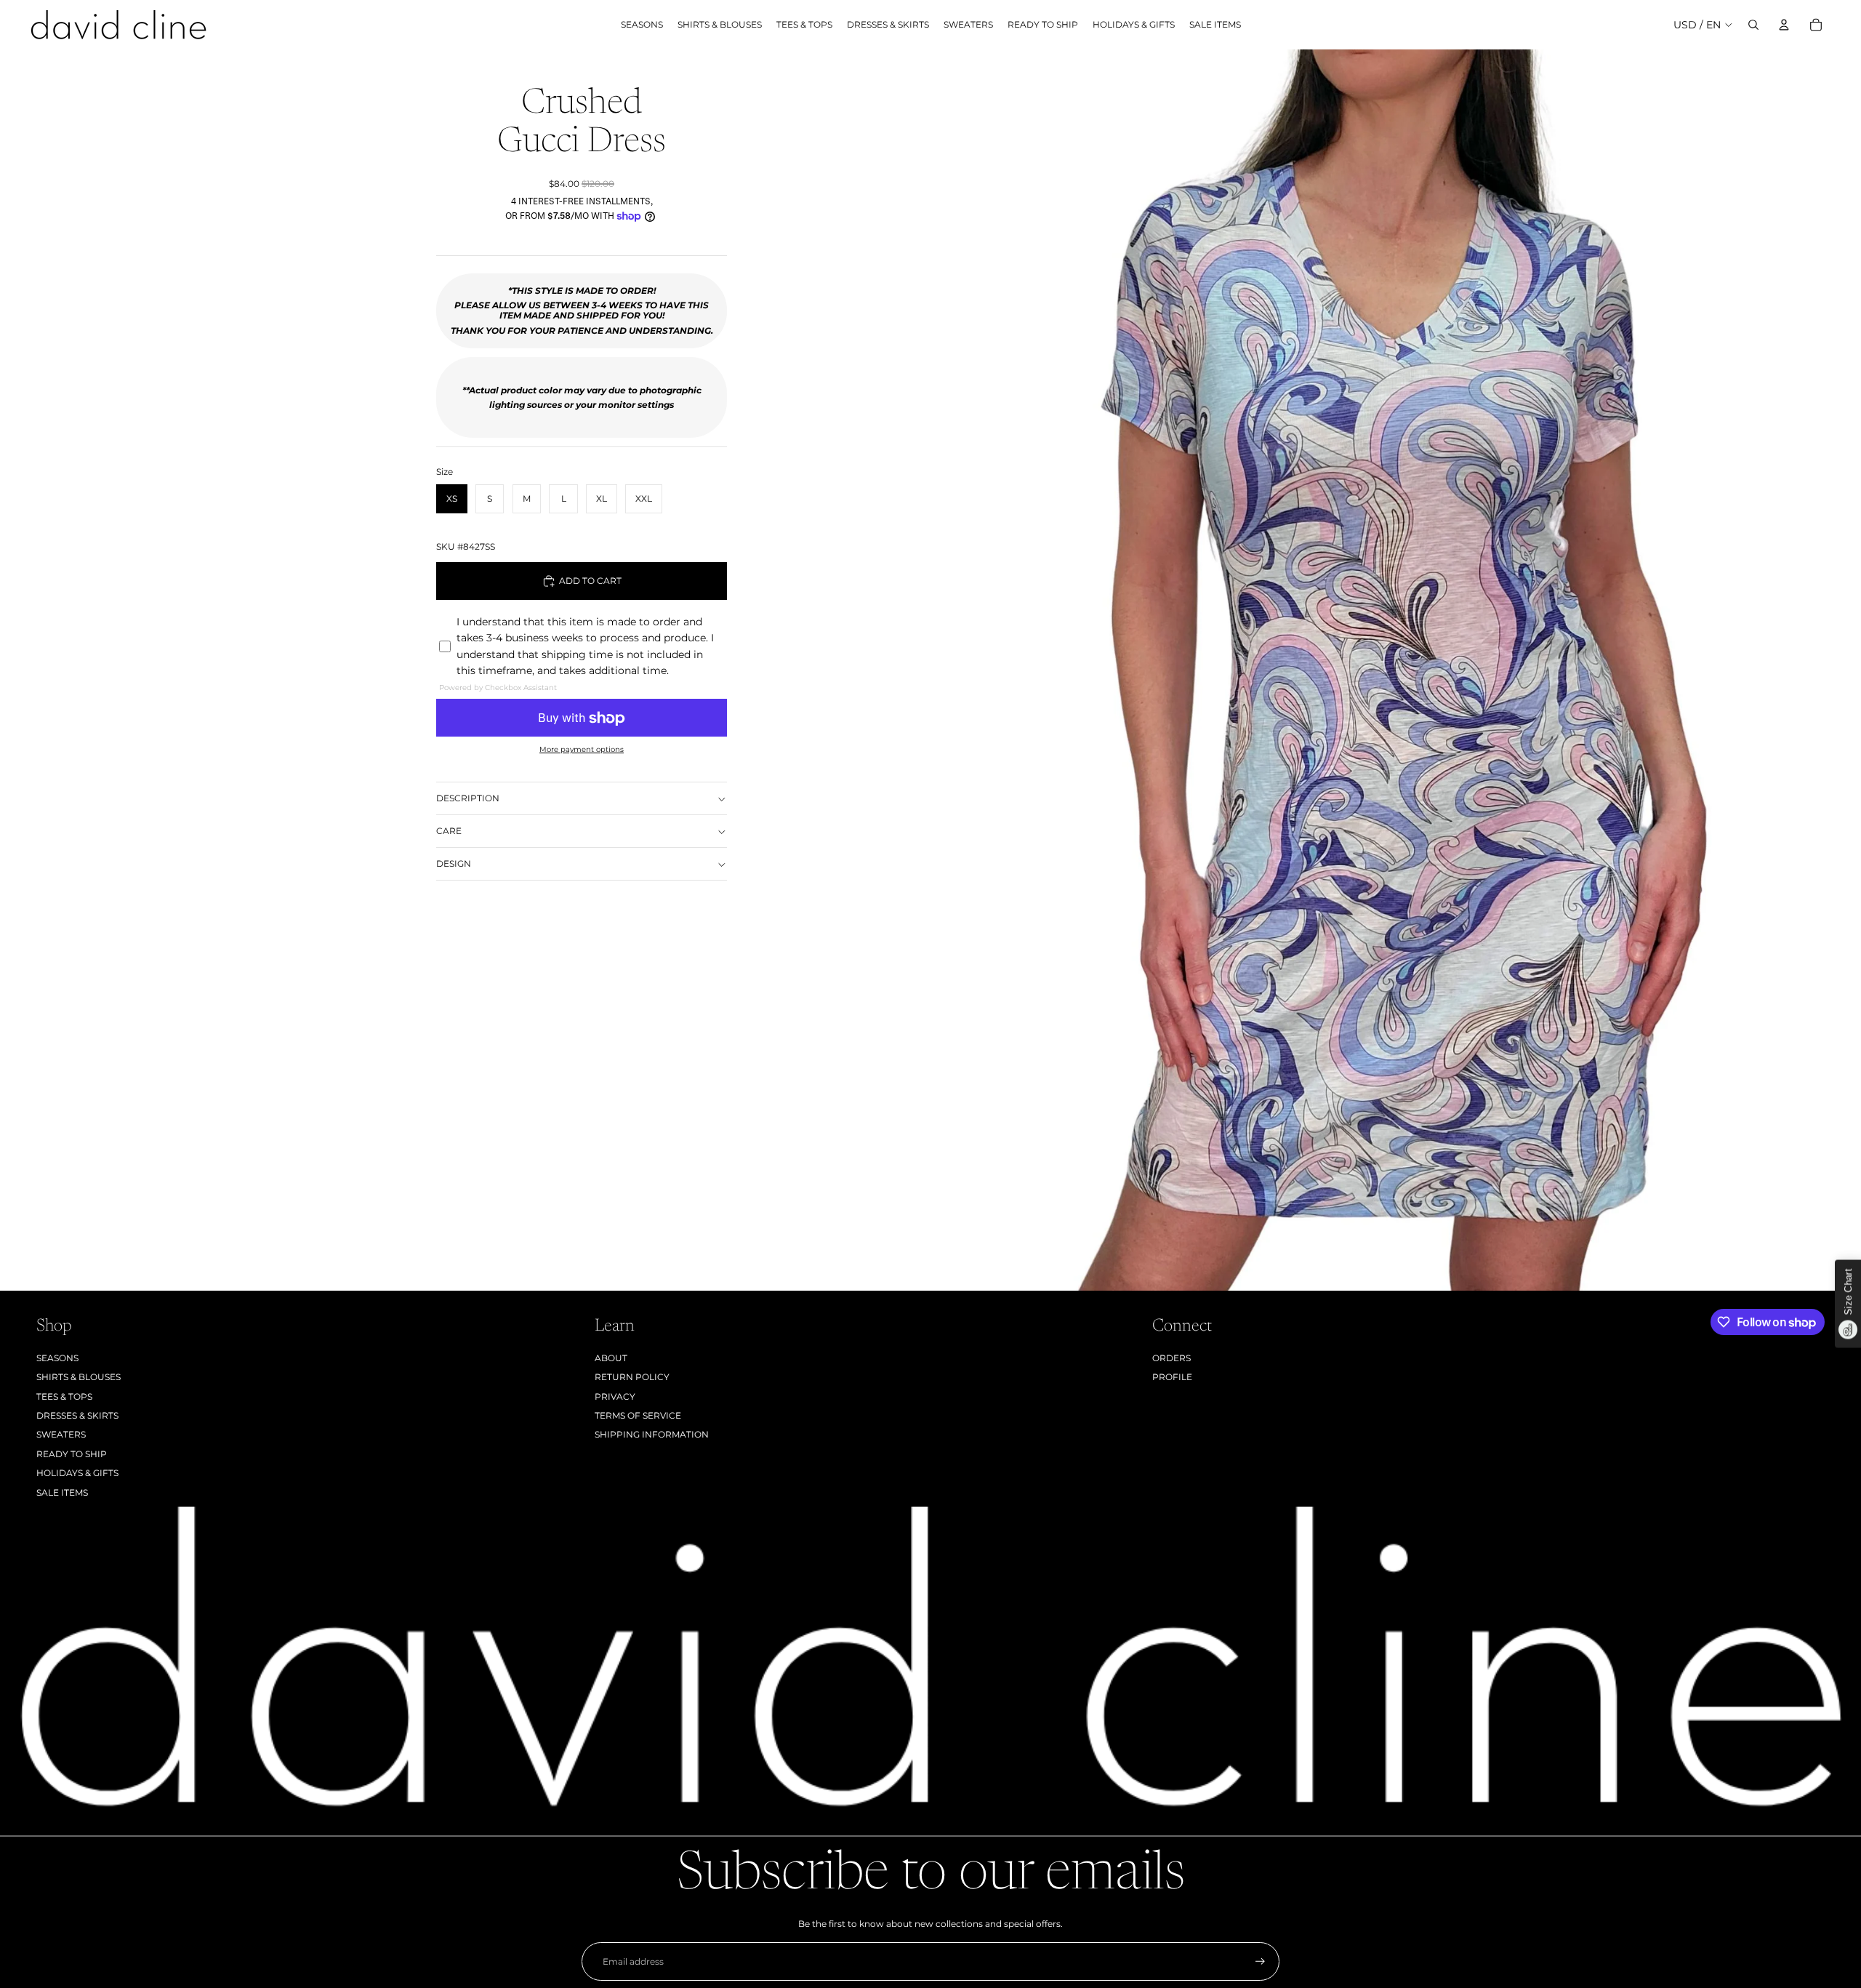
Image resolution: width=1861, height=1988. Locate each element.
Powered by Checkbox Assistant (498, 688)
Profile (1172, 1377)
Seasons (57, 1358)
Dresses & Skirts (77, 1415)
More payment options (582, 750)
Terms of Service (638, 1415)
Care (449, 831)
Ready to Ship (72, 1454)
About (611, 1358)
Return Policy (632, 1377)
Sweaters (61, 1434)
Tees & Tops (64, 1396)
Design (454, 863)
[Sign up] (1260, 1961)
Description (468, 798)
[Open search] (1753, 25)
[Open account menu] (1784, 25)
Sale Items (62, 1492)
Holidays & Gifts (77, 1473)
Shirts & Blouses (79, 1377)
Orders (1171, 1358)
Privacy (615, 1396)
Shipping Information (652, 1434)
